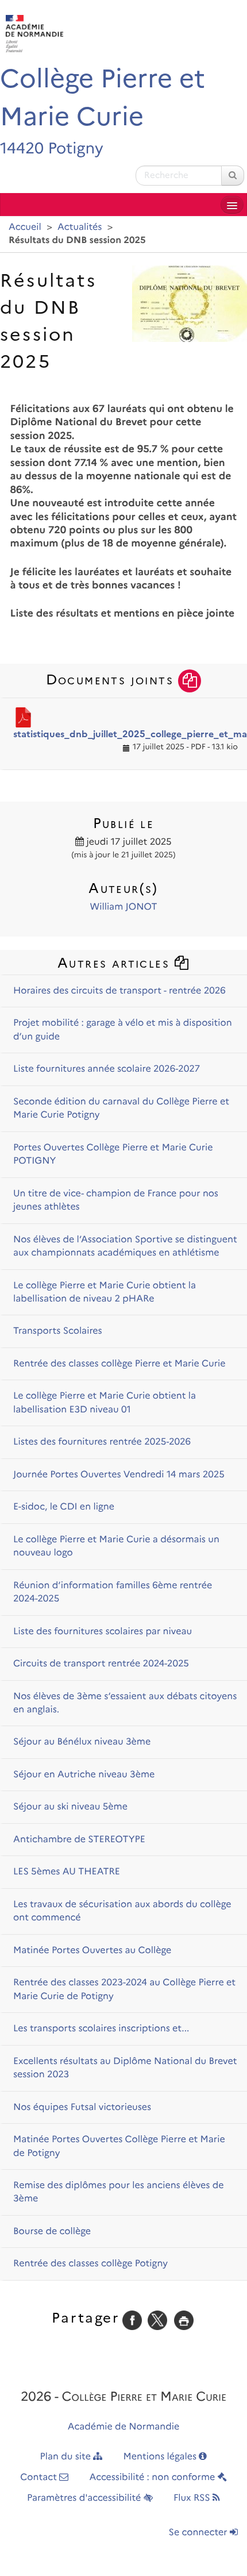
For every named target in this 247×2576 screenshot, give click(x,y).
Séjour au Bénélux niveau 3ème (82, 1742)
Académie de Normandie (124, 2427)
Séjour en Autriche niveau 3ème (84, 1775)
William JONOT (124, 907)
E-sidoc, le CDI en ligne (64, 1507)
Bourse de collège (52, 2232)
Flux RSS (193, 2498)
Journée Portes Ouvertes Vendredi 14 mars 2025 (119, 1475)
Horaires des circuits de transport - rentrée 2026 (119, 991)
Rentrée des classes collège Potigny (90, 2264)
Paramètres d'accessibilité (85, 2498)
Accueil (25, 227)
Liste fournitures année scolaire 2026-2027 (107, 1069)
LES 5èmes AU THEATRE (67, 1872)
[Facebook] (132, 2320)
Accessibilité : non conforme (154, 2477)
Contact (40, 2477)
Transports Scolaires (58, 1331)
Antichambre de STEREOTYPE (79, 1840)
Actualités (80, 227)
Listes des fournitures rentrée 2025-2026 (102, 1442)
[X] (157, 2320)
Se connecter (199, 2533)
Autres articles (116, 963)
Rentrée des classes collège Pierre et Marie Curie (119, 1364)
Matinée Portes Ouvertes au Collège (92, 1951)
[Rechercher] (233, 176)
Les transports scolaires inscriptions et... (101, 2029)
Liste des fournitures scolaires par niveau (103, 1632)
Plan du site (67, 2457)
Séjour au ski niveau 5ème (70, 1807)
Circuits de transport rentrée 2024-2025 (101, 1664)
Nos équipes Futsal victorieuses (82, 2107)
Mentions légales (161, 2457)
